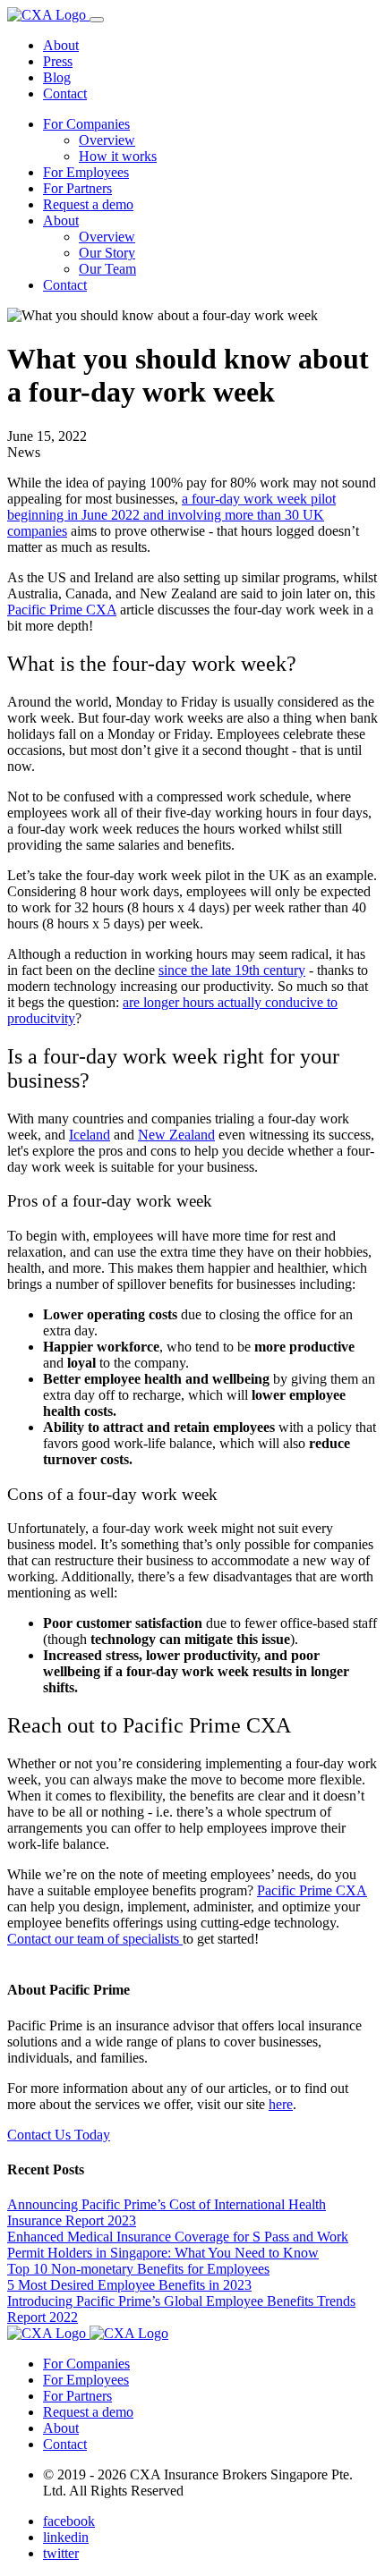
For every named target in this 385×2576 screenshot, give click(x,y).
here (281, 2104)
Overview (107, 140)
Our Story (107, 253)
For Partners (77, 188)
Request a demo (88, 204)
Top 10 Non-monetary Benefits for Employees (138, 2269)
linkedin (66, 2537)
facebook (69, 2521)
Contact (65, 93)
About (61, 45)
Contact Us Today (59, 2135)
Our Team (107, 269)
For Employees (86, 172)
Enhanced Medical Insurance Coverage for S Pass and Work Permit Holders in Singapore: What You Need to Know (178, 2245)
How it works (118, 156)
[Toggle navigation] (97, 20)
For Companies (86, 124)
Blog (57, 77)
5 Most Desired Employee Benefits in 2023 (129, 2285)
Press (58, 61)
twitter (61, 2553)
